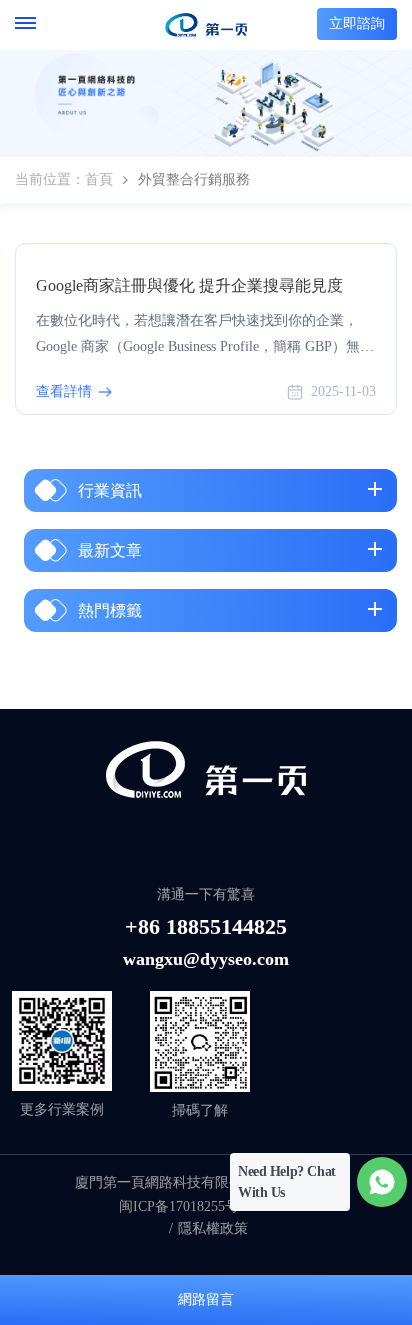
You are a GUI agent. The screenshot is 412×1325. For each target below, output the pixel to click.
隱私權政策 (213, 1228)
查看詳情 (64, 391)
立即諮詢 (357, 23)
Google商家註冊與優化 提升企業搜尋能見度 (189, 285)
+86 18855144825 (206, 926)
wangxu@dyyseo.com (206, 959)
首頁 (99, 179)
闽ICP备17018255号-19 (188, 1206)
